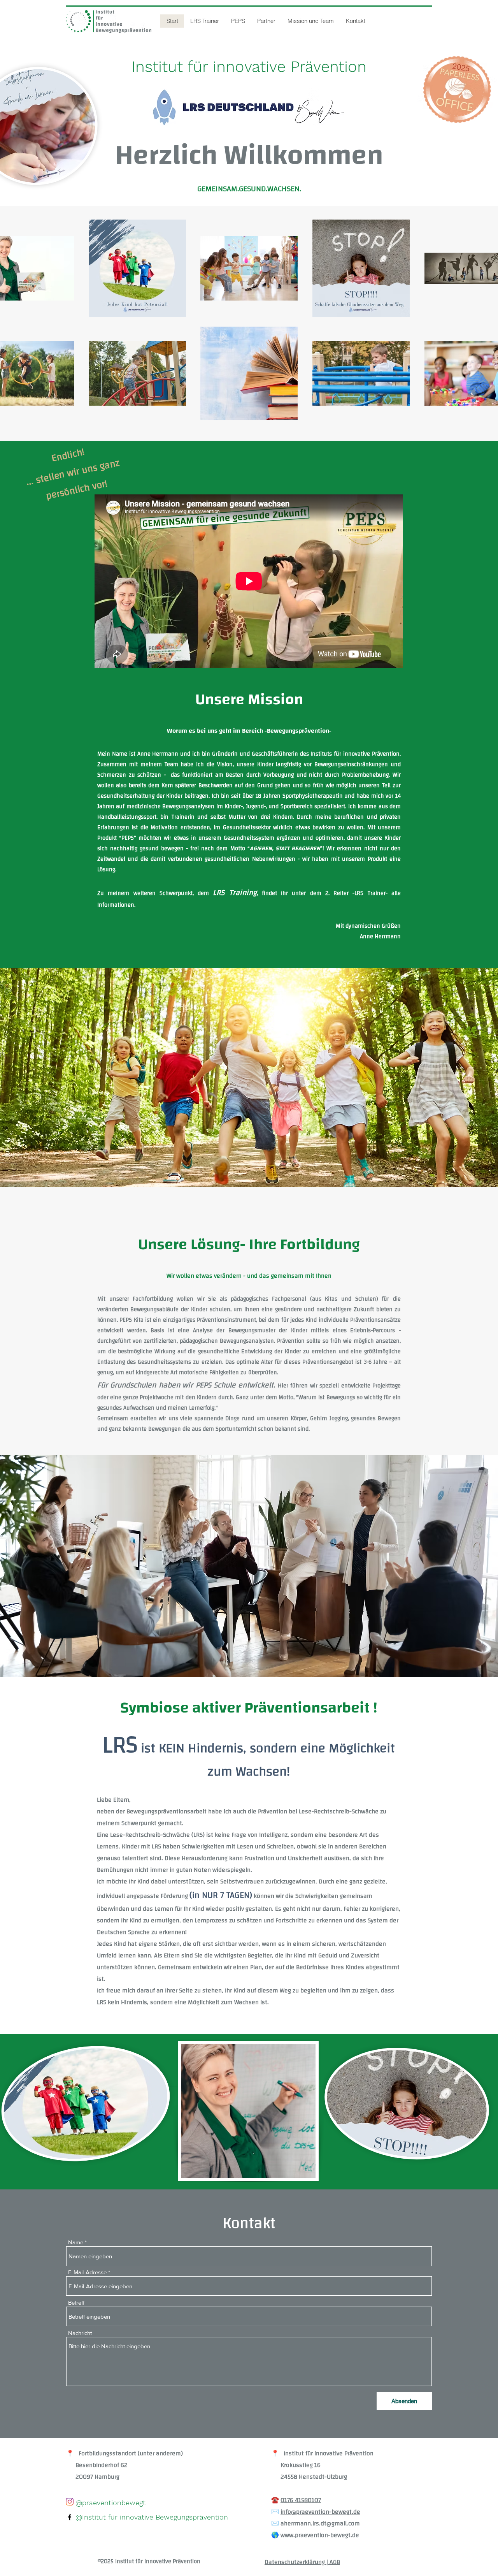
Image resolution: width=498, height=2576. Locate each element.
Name (76, 2242)
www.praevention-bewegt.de (320, 2535)
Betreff (76, 2303)
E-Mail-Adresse (87, 2272)
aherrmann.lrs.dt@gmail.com (320, 2523)
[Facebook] (70, 2517)
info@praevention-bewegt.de (320, 2512)
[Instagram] (70, 2502)
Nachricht (80, 2333)
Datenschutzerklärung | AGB (302, 2562)
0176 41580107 (301, 2500)
